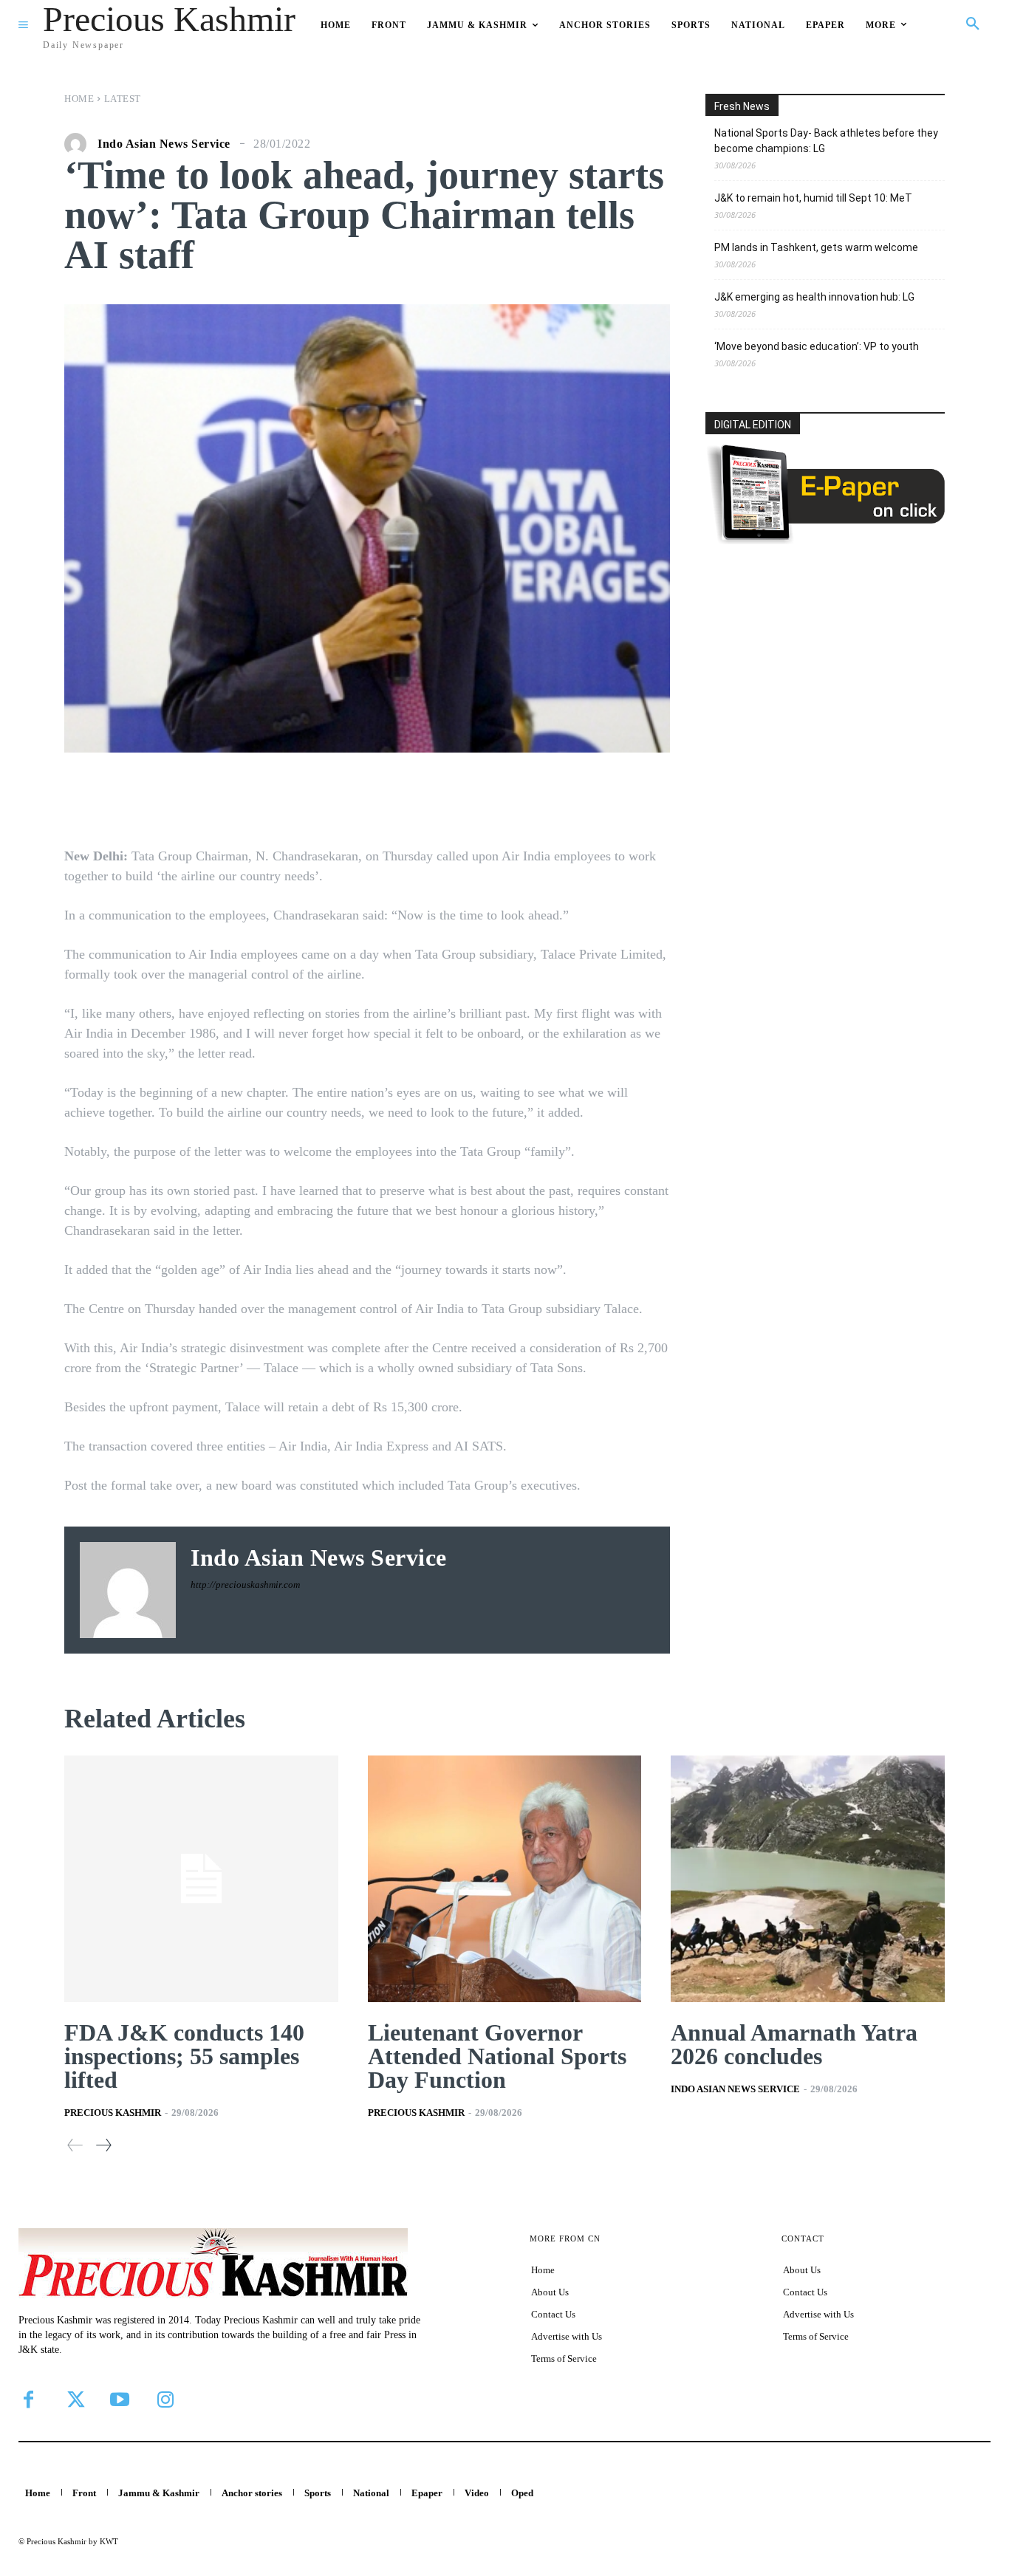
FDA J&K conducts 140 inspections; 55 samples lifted (184, 2056)
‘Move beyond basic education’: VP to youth (817, 346)
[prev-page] (75, 2145)
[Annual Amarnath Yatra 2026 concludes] (808, 1879)
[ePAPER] (825, 540)
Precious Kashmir (113, 2113)
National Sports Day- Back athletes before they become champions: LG (826, 141)
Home (79, 99)
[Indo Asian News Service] (79, 144)
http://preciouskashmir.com (245, 1585)
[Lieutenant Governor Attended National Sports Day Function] (505, 1879)
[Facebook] (28, 2399)
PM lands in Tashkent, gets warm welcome (816, 247)
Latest (123, 99)
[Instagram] (165, 2399)
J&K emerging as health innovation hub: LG (814, 297)
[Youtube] (120, 2399)
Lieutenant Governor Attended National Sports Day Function (497, 2056)
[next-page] (103, 2145)
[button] (973, 24)
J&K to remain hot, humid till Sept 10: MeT (813, 198)
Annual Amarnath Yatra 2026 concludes (794, 2044)
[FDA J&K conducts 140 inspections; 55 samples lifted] (201, 1879)
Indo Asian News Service (164, 144)
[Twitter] (74, 2399)
